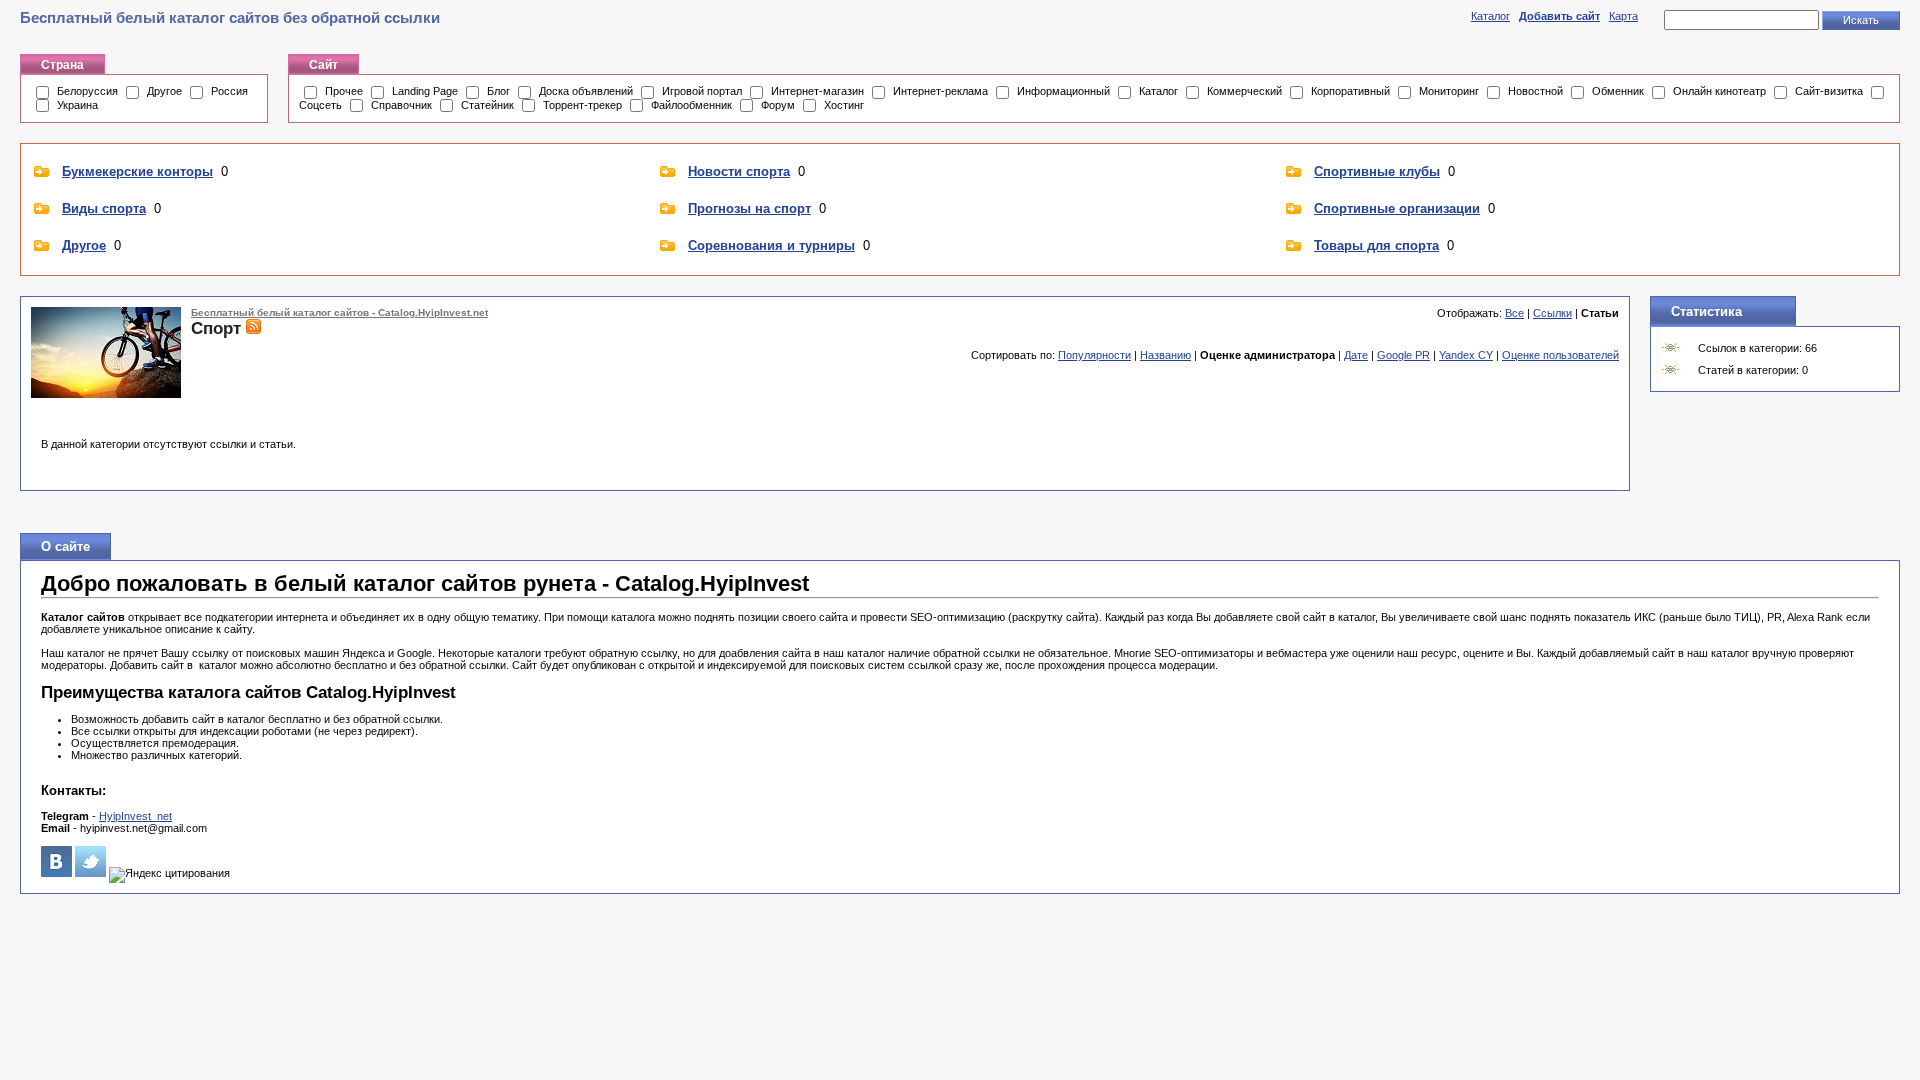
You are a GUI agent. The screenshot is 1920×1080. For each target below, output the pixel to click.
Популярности (1094, 355)
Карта (1623, 16)
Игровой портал (702, 91)
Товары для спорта (1376, 245)
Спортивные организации (1397, 208)
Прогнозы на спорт (749, 208)
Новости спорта (739, 171)
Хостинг (844, 105)
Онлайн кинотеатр (1719, 91)
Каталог (1490, 16)
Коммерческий (1244, 91)
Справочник (401, 105)
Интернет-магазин (817, 91)
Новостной (1535, 91)
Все (1514, 313)
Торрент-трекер (582, 105)
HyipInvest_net (135, 816)
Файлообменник (691, 105)
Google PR (1403, 355)
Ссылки (1552, 313)
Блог (498, 91)
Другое (164, 91)
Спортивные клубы (1377, 171)
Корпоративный (1350, 91)
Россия (229, 91)
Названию (1165, 355)
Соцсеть (320, 105)
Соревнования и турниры (771, 245)
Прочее (344, 91)
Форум (778, 105)
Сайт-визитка (1829, 91)
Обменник (1618, 91)
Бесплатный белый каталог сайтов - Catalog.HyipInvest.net (339, 312)
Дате (1356, 355)
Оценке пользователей (1560, 355)
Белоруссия (87, 91)
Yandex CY (1466, 355)
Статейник (487, 105)
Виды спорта (104, 208)
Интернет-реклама (940, 91)
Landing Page (425, 91)
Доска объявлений (586, 91)
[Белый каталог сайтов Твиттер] (90, 873)
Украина (77, 105)
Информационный (1063, 91)
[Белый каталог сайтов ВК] (56, 873)
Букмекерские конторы (137, 171)
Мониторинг (1449, 91)
